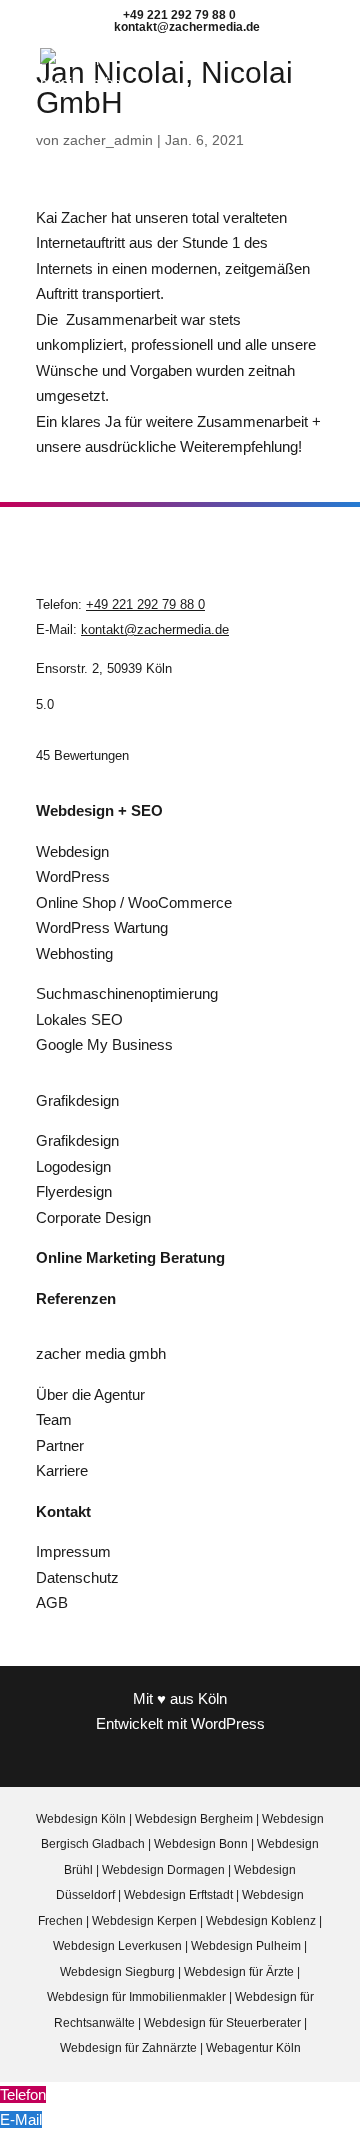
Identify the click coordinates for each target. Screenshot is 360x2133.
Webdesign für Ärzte (240, 1972)
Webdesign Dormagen (163, 1870)
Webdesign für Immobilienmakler (138, 1997)
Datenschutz (77, 1577)
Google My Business (104, 1044)
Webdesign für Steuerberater (224, 2023)
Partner (60, 1445)
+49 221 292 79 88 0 (145, 604)
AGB (52, 1602)
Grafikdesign (77, 1140)
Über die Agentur (90, 1394)
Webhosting (74, 953)
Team (54, 1419)
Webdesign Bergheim (194, 1819)
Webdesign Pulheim (246, 1946)
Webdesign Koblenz (261, 1921)
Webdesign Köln (81, 1819)
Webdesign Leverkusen (117, 1946)
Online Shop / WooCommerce (134, 902)
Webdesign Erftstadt (178, 1895)
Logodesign (73, 1166)
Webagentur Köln (253, 2048)
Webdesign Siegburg (117, 1972)
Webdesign (72, 851)
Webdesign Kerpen (144, 1921)
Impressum (73, 1551)
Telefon (23, 2094)
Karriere (62, 1470)
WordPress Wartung (102, 927)
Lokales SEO (79, 1019)
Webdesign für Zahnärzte (130, 2048)
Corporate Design (93, 1217)
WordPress (73, 876)
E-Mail (21, 2119)
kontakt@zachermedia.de (155, 629)
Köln (212, 1698)
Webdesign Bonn (201, 1844)
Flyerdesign (74, 1191)
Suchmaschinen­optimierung (127, 993)
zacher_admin (108, 140)
